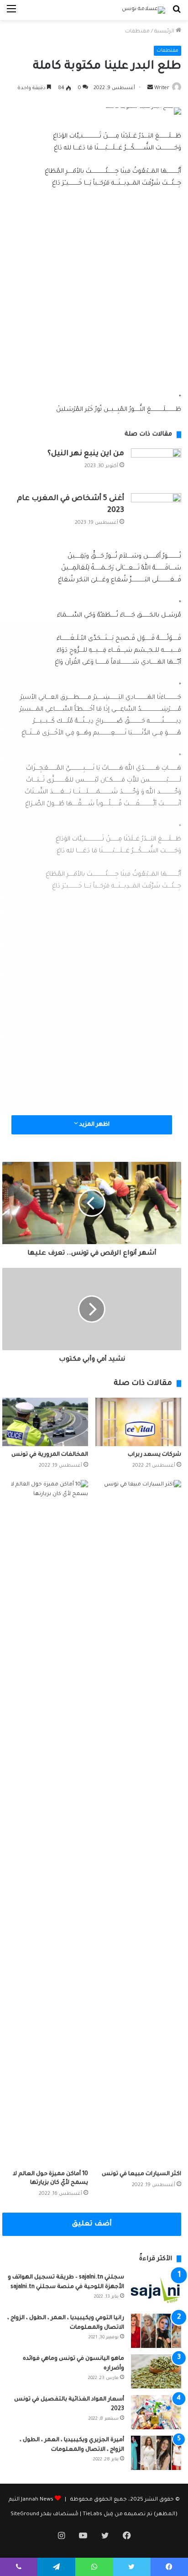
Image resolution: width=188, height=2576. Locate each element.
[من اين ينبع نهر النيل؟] (156, 467)
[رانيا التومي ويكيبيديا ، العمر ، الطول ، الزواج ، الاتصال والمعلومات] (156, 2331)
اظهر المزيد (94, 1125)
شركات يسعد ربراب (154, 1455)
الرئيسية (165, 32)
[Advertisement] (94, 295)
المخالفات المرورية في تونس (50, 1455)
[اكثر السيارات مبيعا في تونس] (138, 1823)
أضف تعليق (92, 2224)
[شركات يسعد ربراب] (138, 1422)
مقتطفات (137, 32)
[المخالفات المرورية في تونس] (45, 1422)
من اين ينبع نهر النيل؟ (86, 454)
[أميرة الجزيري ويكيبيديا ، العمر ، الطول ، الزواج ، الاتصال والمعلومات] (156, 2453)
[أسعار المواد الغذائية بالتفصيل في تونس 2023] (156, 2412)
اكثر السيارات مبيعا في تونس (141, 2174)
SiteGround (25, 2515)
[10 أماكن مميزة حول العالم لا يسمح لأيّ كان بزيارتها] (45, 1823)
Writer (162, 88)
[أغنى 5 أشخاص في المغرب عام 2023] (156, 510)
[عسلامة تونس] (144, 10)
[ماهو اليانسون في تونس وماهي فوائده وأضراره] (156, 2371)
